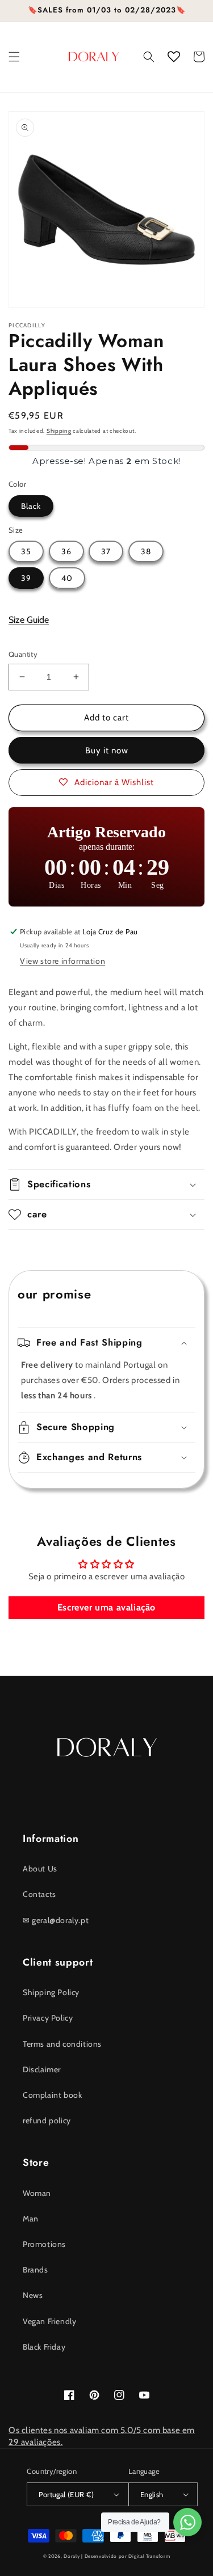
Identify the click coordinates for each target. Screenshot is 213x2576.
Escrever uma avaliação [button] (106, 1607)
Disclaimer (42, 2069)
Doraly (72, 2556)
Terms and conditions (62, 2044)
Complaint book (52, 2095)
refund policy (47, 2120)
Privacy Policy (48, 2018)
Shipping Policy (51, 1992)
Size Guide (29, 620)
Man (31, 2219)
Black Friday (44, 2347)
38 (146, 551)
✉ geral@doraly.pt (56, 1920)
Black (31, 506)
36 (66, 551)
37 (106, 551)
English (152, 2494)
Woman (37, 2193)
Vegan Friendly (49, 2321)
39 (26, 578)
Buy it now (107, 751)
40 (67, 578)
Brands (35, 2270)
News (33, 2295)
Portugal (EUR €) (66, 2494)
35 (26, 551)
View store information (62, 961)
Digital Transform (149, 2556)
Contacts (39, 1894)
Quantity (23, 654)
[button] (14, 57)
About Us (40, 1869)
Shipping (59, 431)
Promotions (44, 2244)
